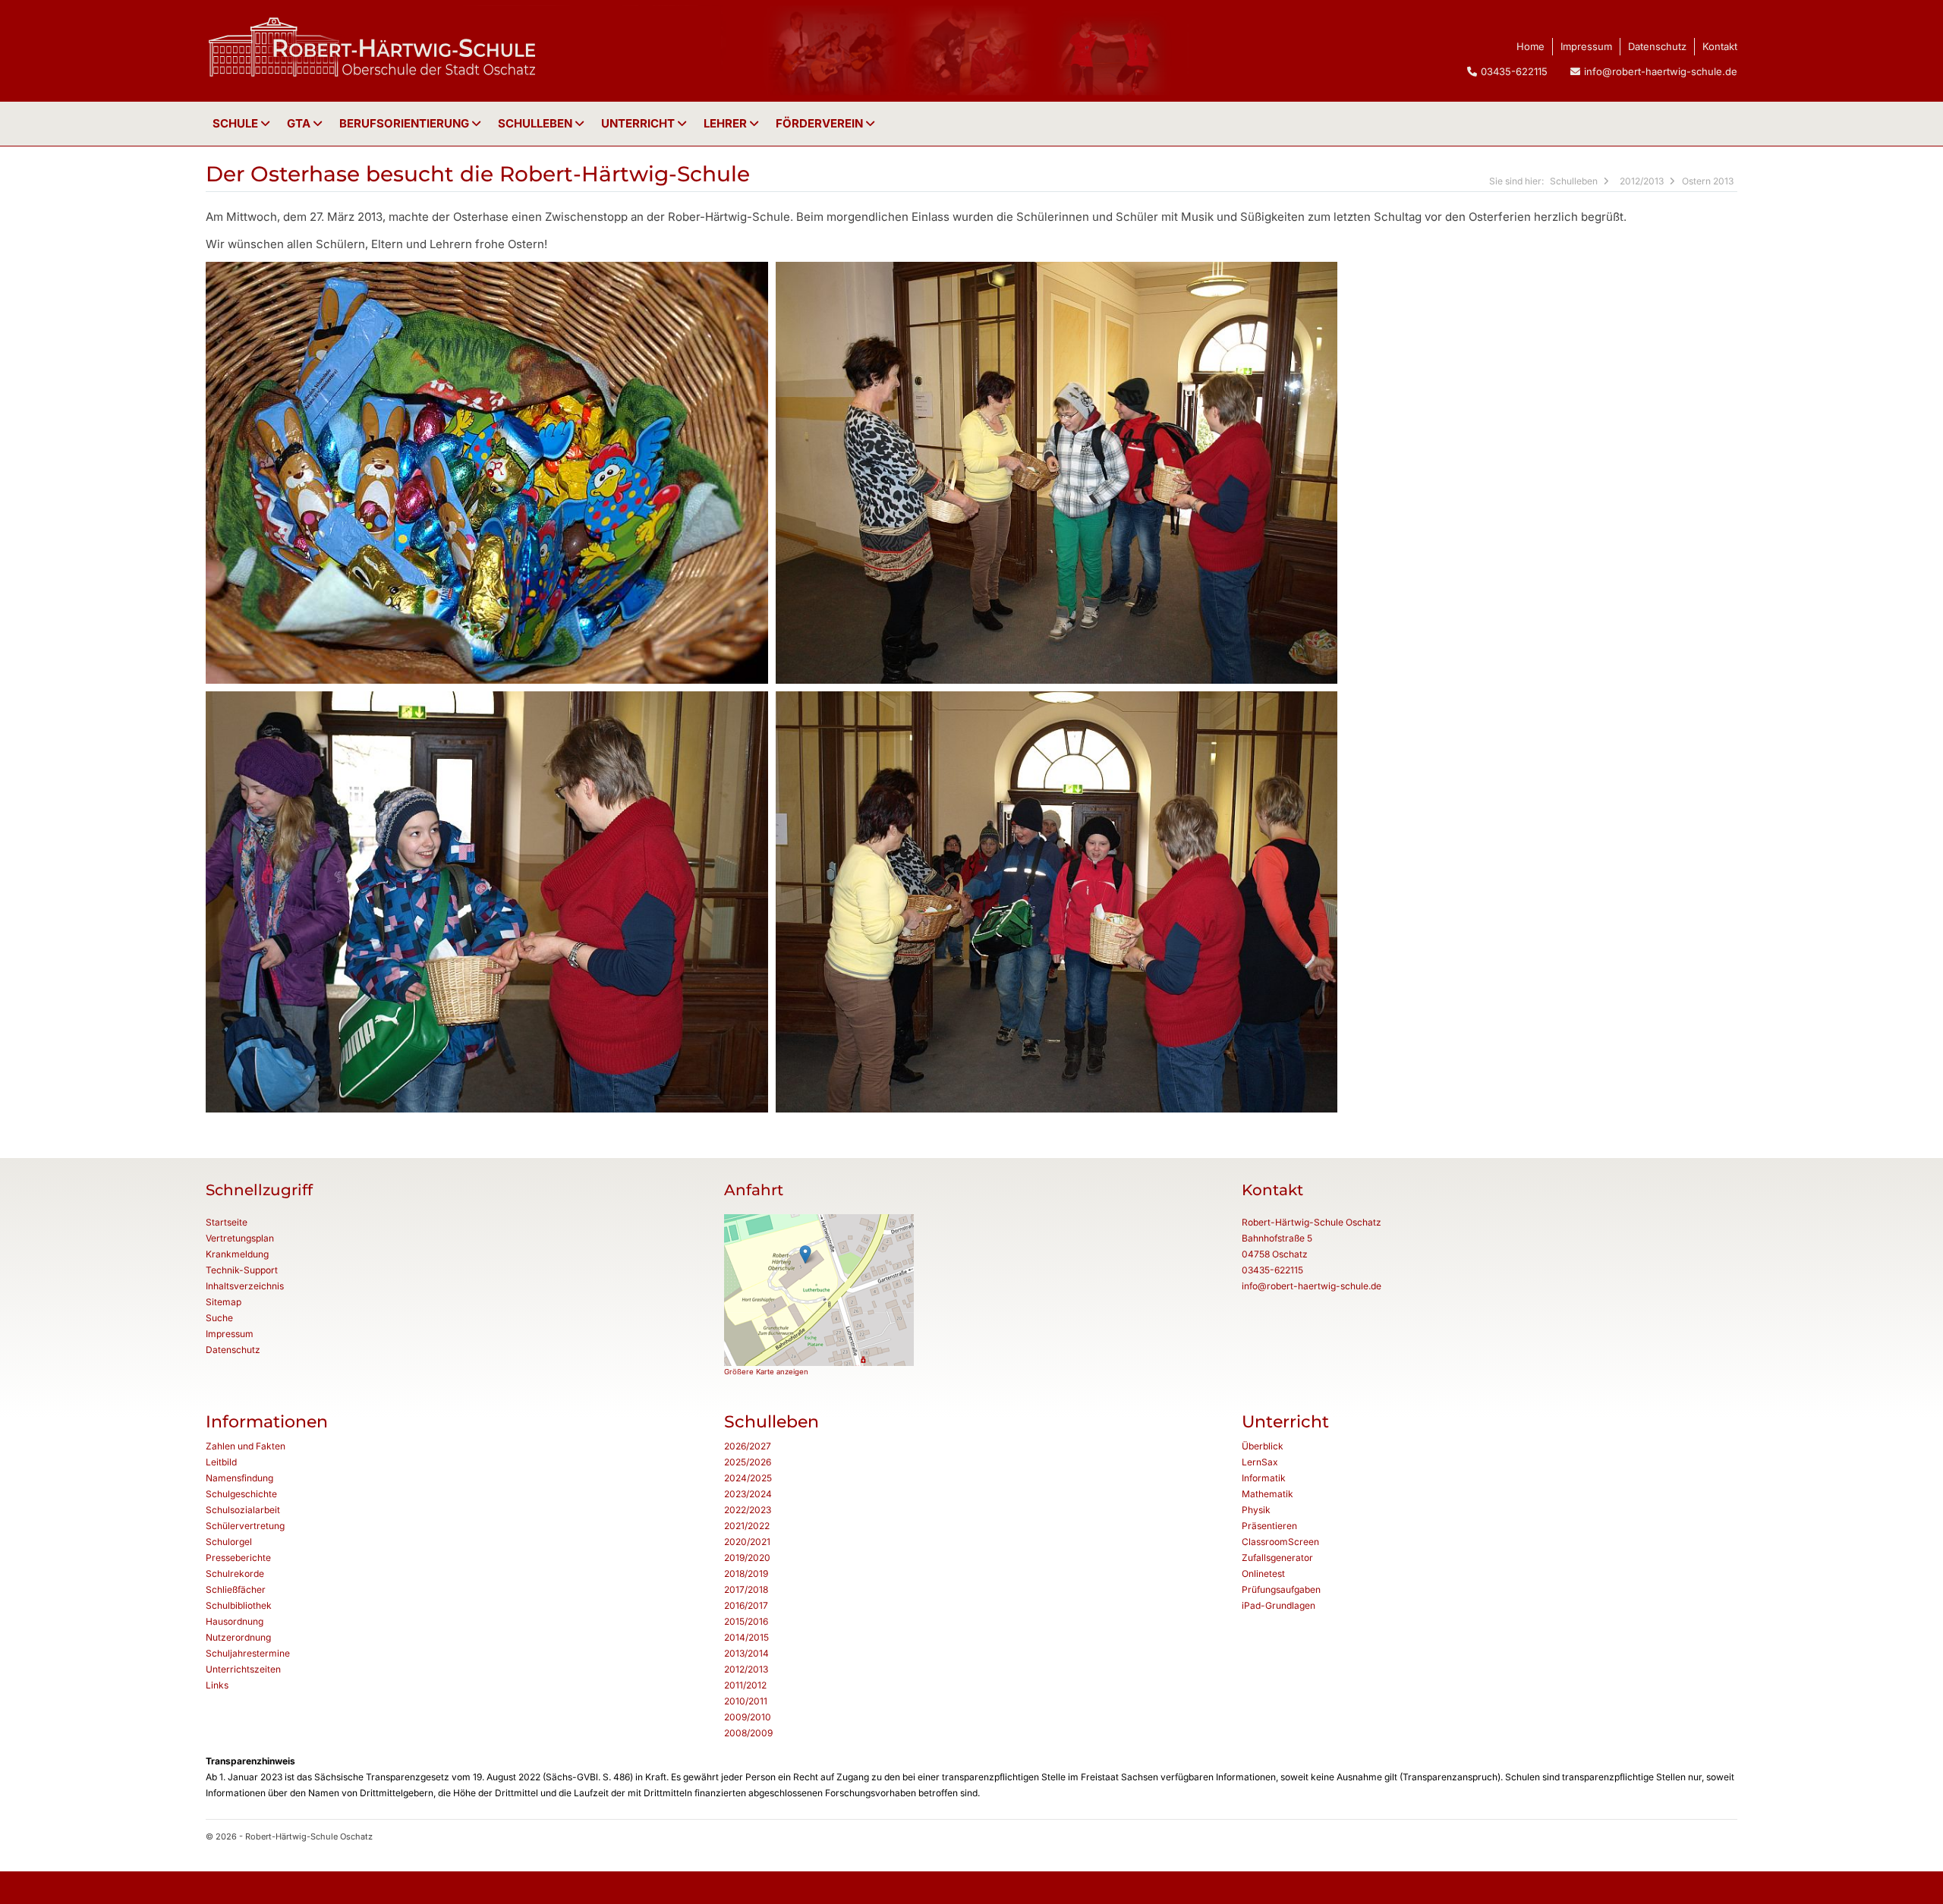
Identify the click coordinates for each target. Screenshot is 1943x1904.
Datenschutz (1657, 46)
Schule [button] (237, 123)
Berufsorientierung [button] (406, 123)
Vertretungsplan (240, 1238)
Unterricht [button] (639, 123)
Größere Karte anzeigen (766, 1372)
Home (1530, 46)
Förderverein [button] (821, 123)
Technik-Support (242, 1270)
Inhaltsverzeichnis (245, 1286)
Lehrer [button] (727, 123)
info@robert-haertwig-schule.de (1661, 71)
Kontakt (1720, 46)
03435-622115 (1272, 1270)
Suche (219, 1318)
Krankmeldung (237, 1254)
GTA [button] (300, 123)
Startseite (227, 1222)
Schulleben (537, 123)
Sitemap (224, 1302)
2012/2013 (1642, 181)
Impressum (1586, 46)
